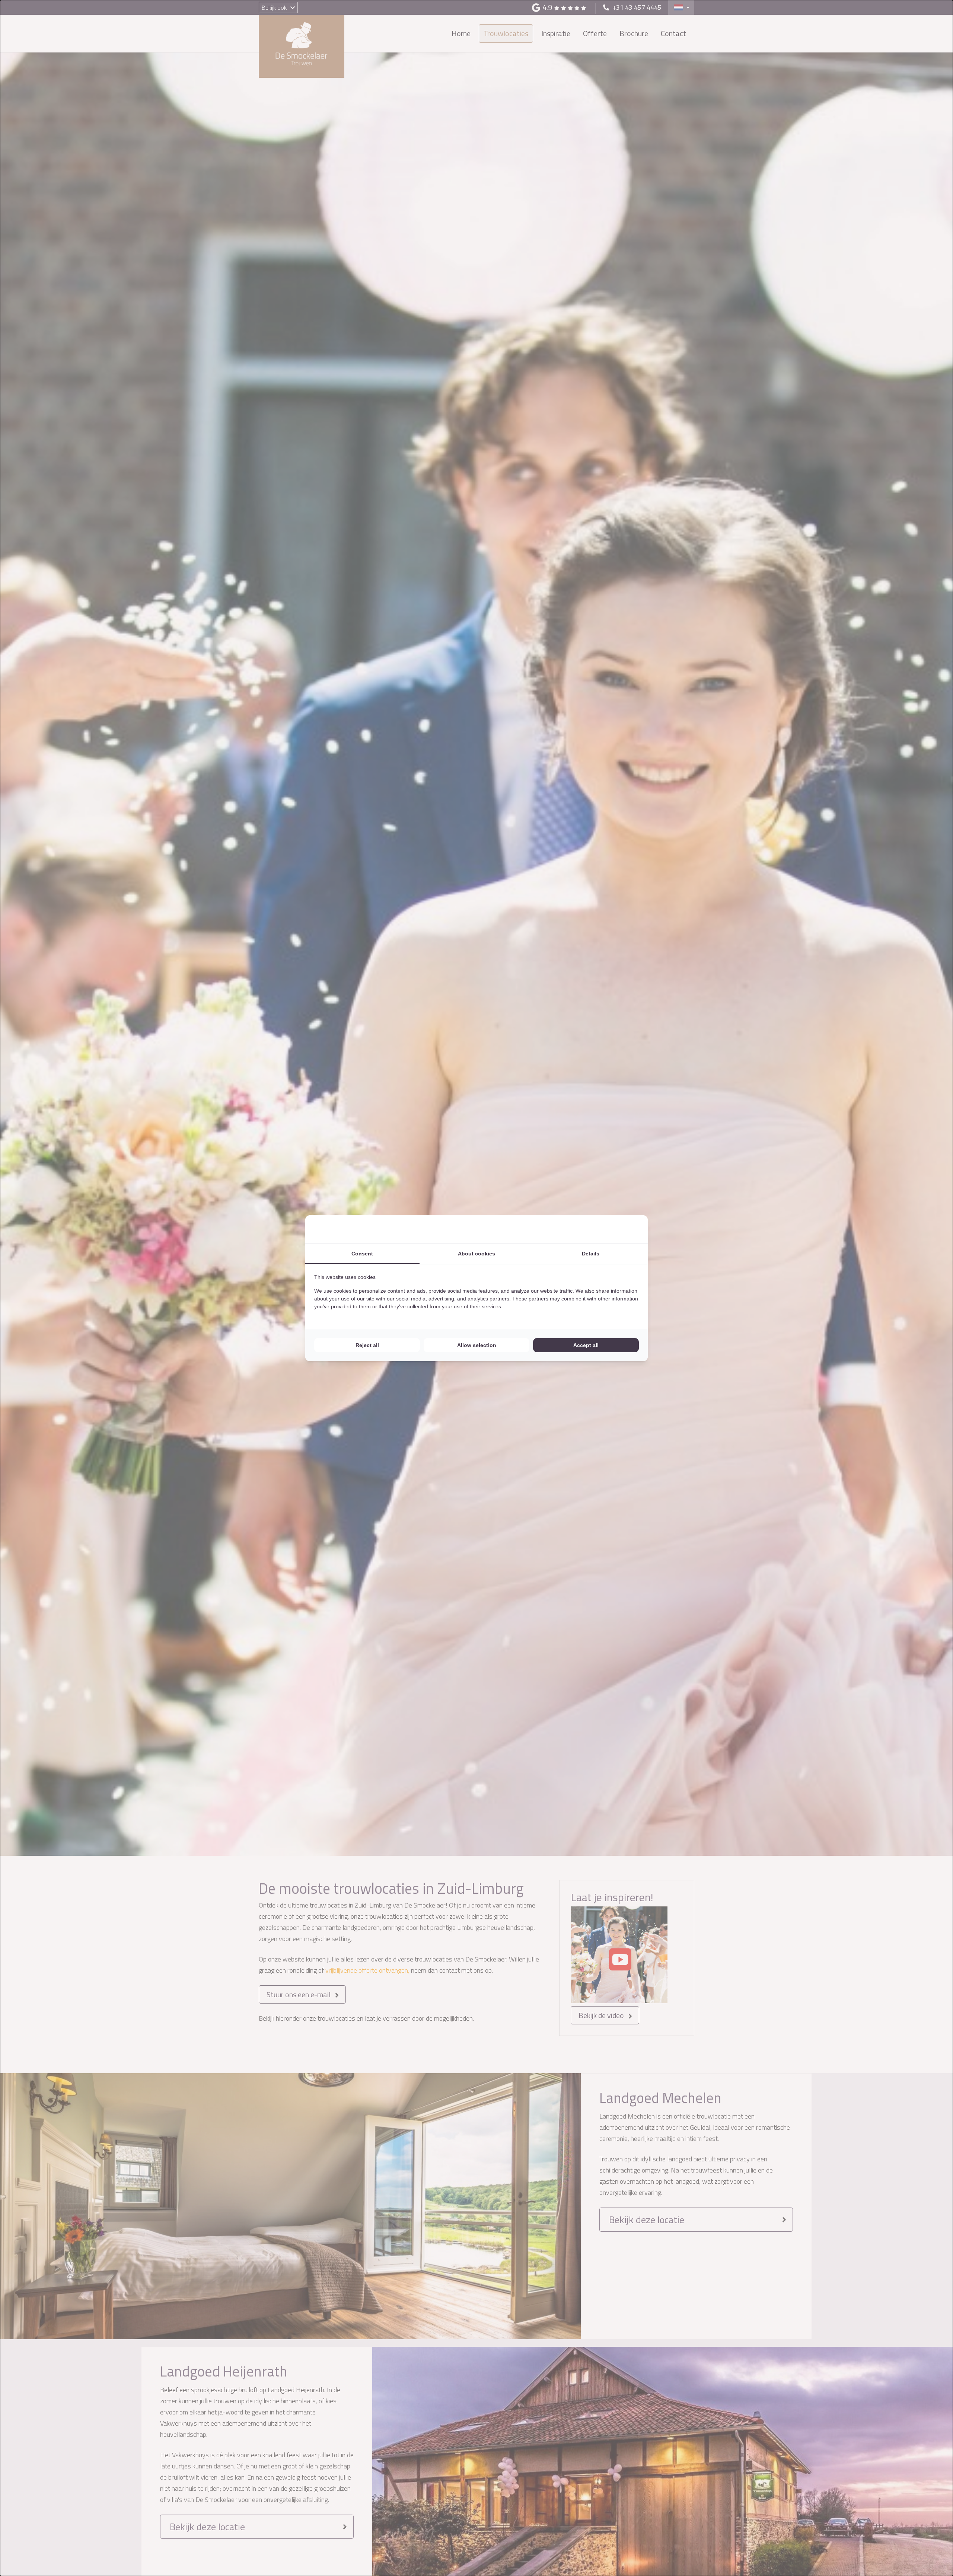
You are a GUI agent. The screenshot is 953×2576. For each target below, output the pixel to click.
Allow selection (477, 1345)
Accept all (586, 1345)
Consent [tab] (362, 1254)
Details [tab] (591, 1254)
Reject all (367, 1345)
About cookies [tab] (476, 1254)
